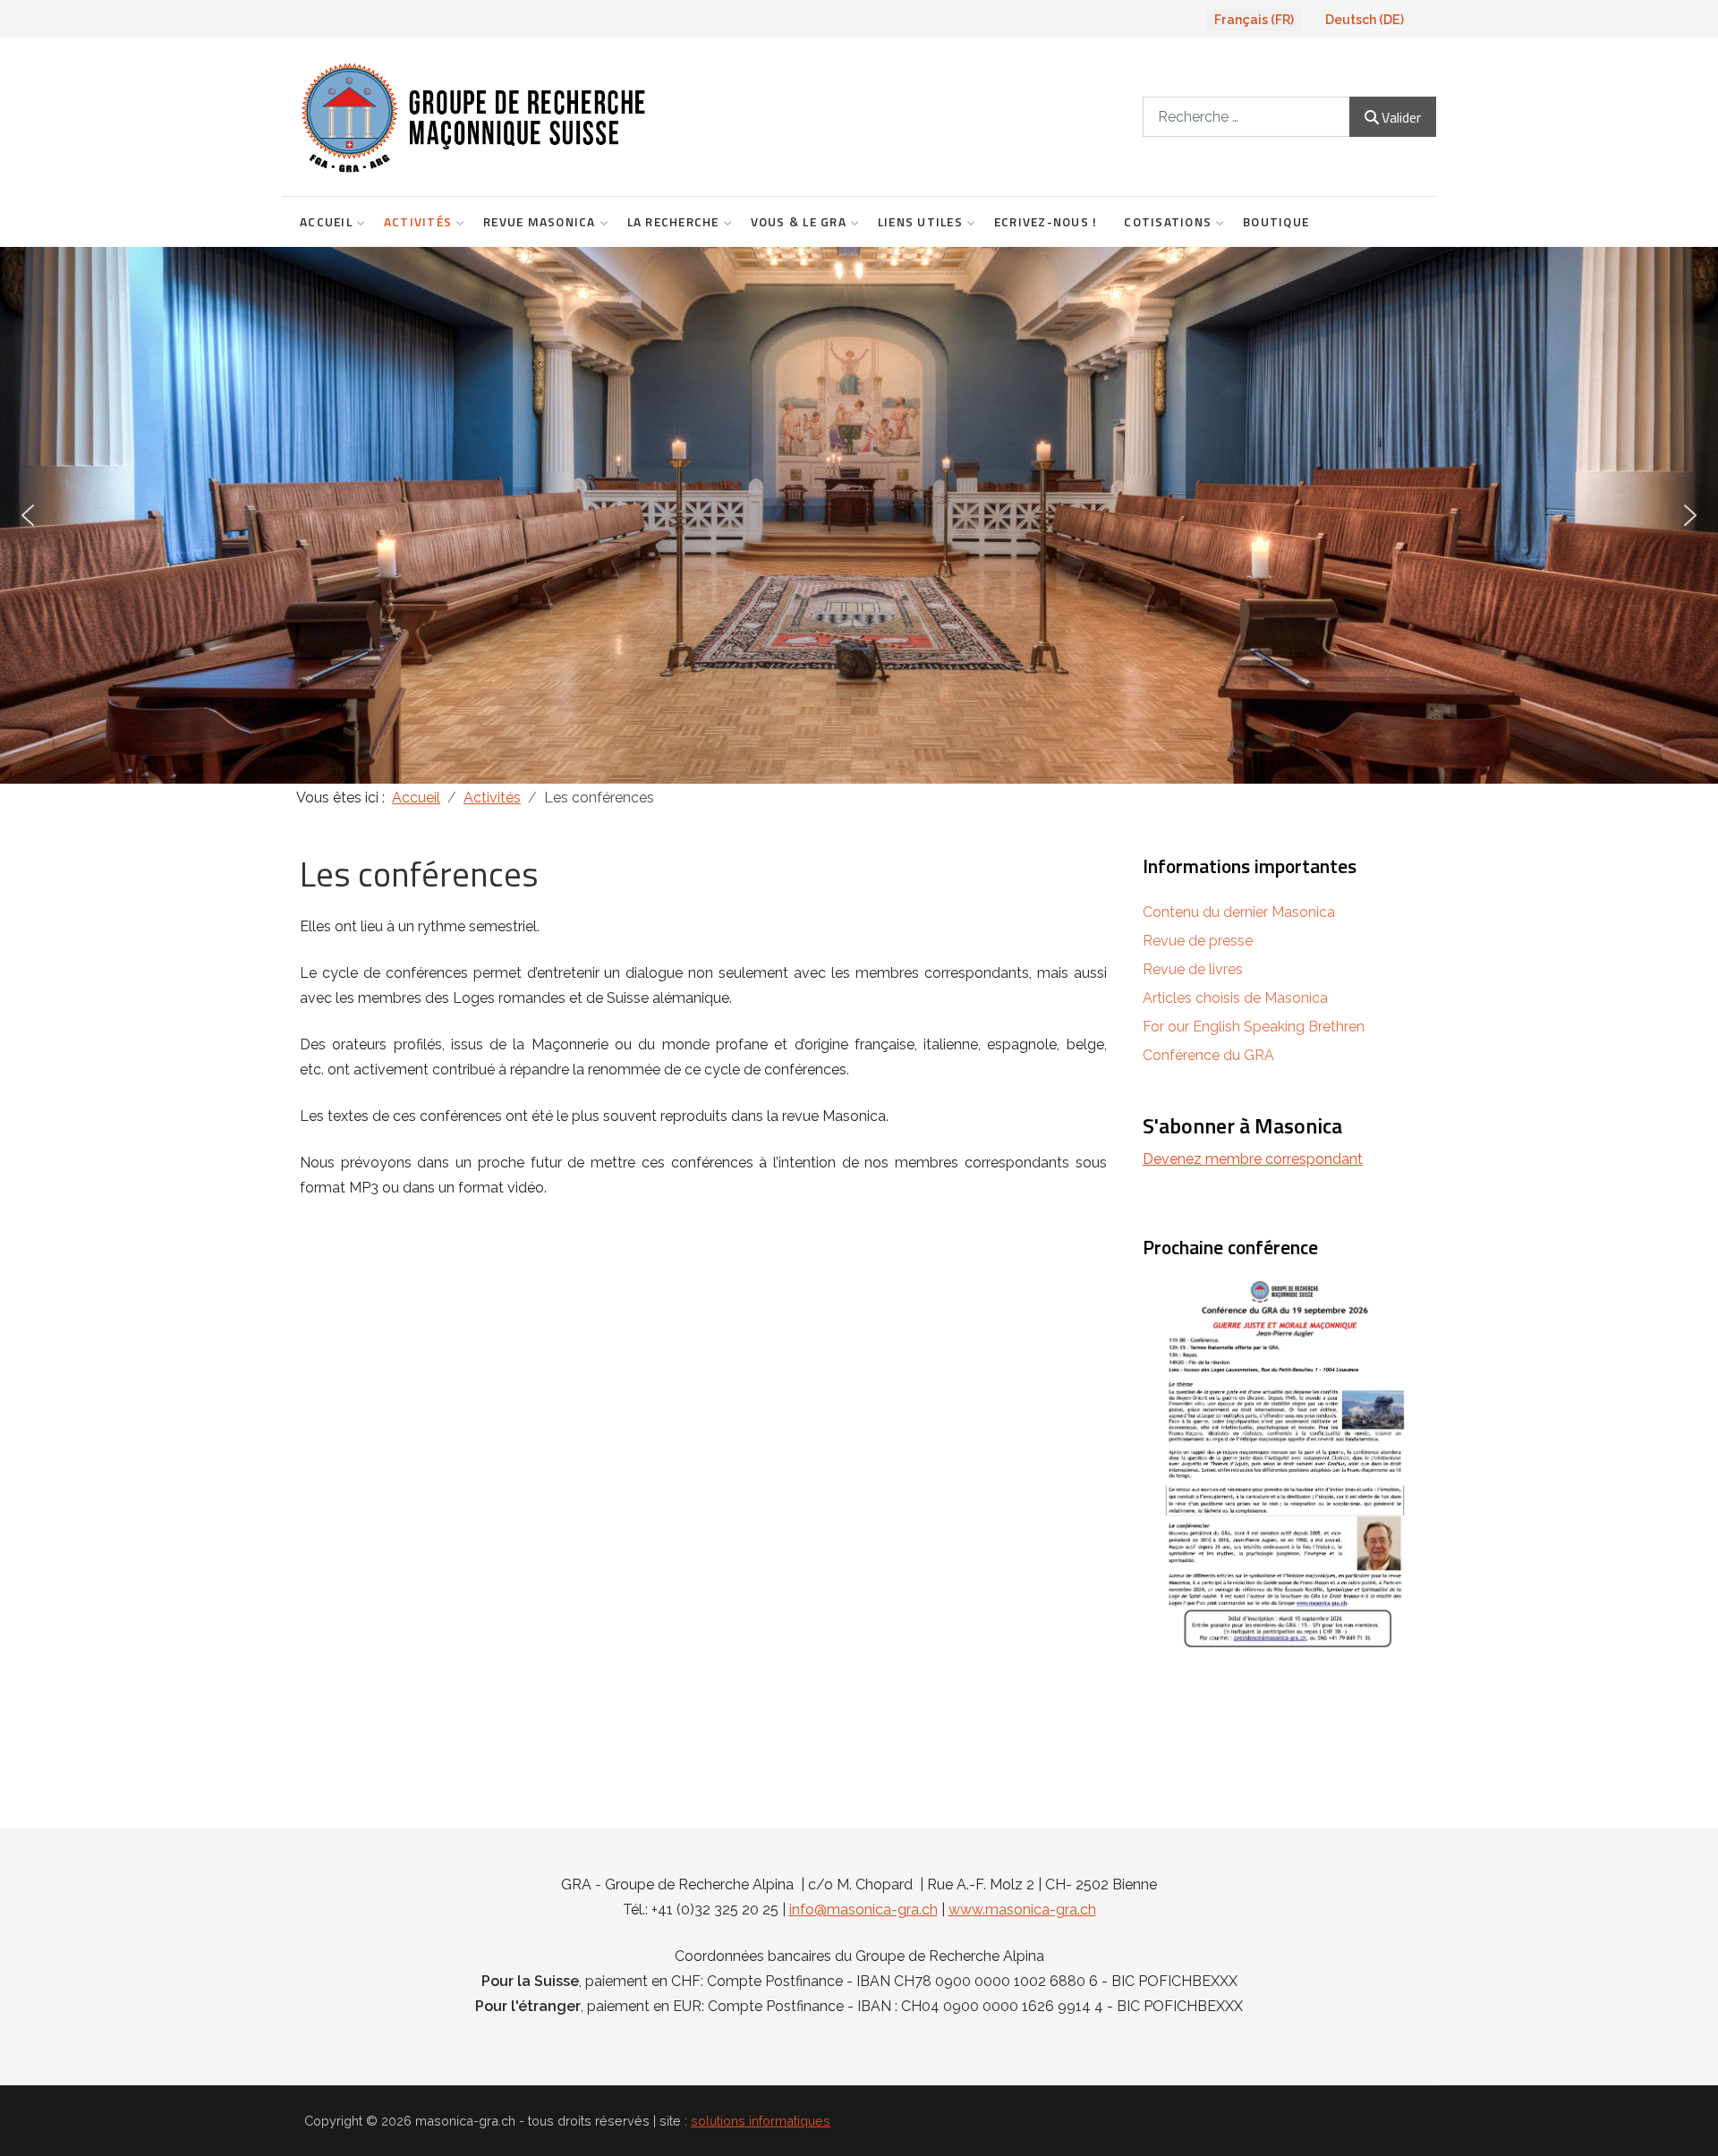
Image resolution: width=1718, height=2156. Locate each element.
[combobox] (1246, 117)
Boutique (1276, 222)
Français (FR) (1254, 20)
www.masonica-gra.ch (1022, 1910)
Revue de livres (1193, 969)
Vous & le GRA (799, 222)
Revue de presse (1198, 941)
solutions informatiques (761, 2121)
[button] (28, 515)
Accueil (326, 222)
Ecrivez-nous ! (1046, 222)
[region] (859, 515)
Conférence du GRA (1208, 1055)
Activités (418, 222)
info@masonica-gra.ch (863, 1910)
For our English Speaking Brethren (1254, 1027)
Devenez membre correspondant (1253, 1159)
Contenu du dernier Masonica (1239, 912)
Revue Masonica (540, 222)
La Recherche (673, 222)
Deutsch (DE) (1365, 20)
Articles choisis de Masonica (1235, 998)
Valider (1401, 117)
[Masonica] (592, 117)
